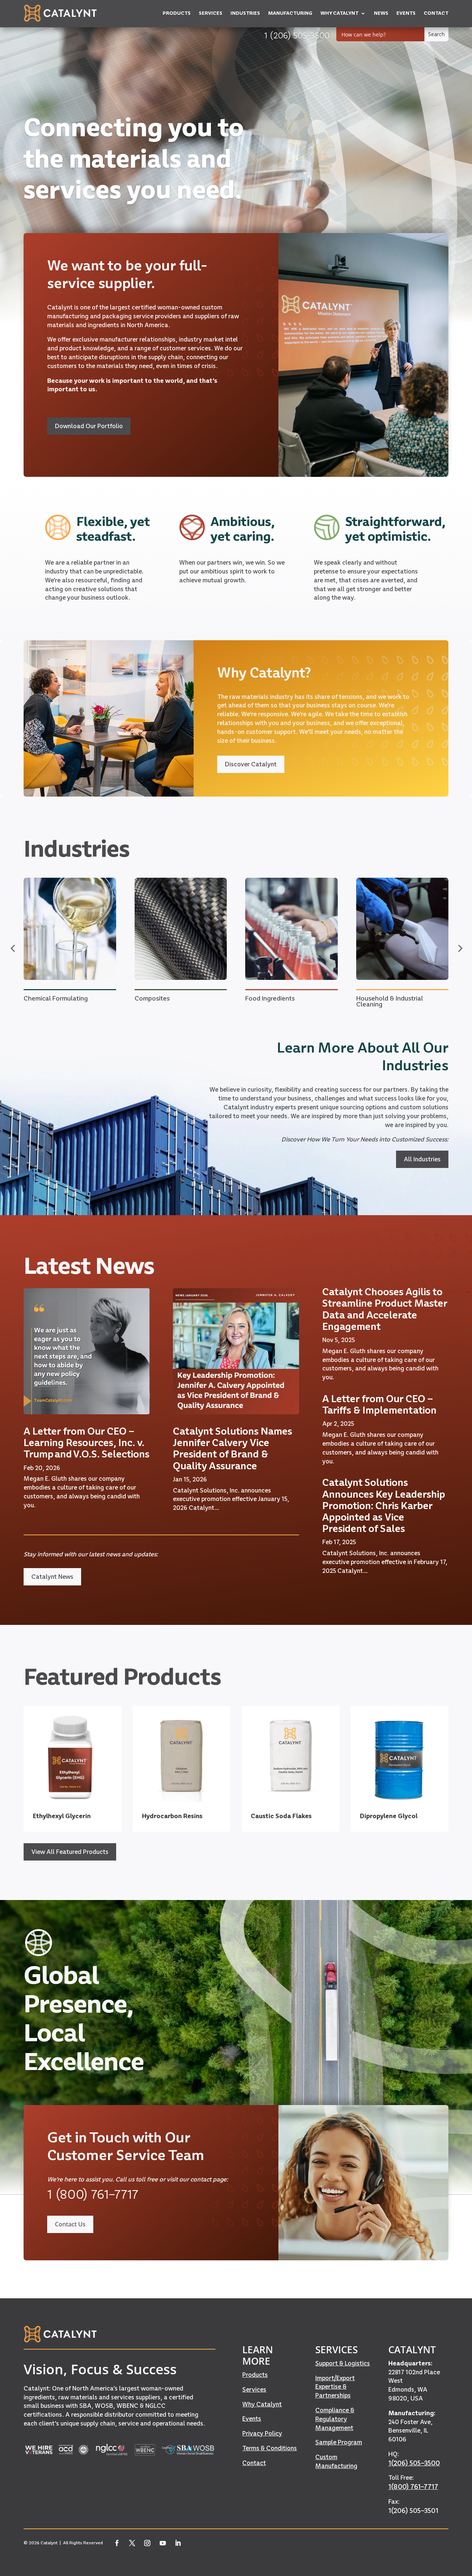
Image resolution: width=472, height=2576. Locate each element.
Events (252, 2419)
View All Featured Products (70, 1852)
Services (254, 2389)
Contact (254, 2463)
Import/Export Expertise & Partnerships (335, 2387)
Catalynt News (52, 1577)
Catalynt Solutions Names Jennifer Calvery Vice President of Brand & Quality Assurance (232, 1448)
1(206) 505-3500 (414, 2463)
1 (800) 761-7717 (93, 2194)
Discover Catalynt (251, 764)
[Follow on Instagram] (147, 2543)
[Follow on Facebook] (117, 2543)
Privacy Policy (262, 2433)
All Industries (422, 1159)
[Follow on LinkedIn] (178, 2543)
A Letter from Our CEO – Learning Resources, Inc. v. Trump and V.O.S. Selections (86, 1443)
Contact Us (70, 2224)
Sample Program (339, 2442)
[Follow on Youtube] (163, 2543)
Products (255, 2375)
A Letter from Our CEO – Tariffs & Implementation (379, 1404)
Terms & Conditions (270, 2448)
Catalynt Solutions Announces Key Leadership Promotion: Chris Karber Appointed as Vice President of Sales (384, 1505)
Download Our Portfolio (89, 426)
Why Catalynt (262, 2404)
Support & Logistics (343, 2363)
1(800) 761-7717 (413, 2487)
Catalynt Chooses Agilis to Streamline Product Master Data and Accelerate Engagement (385, 1309)
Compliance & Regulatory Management (335, 2419)
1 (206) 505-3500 (297, 35)
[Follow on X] (132, 2543)
